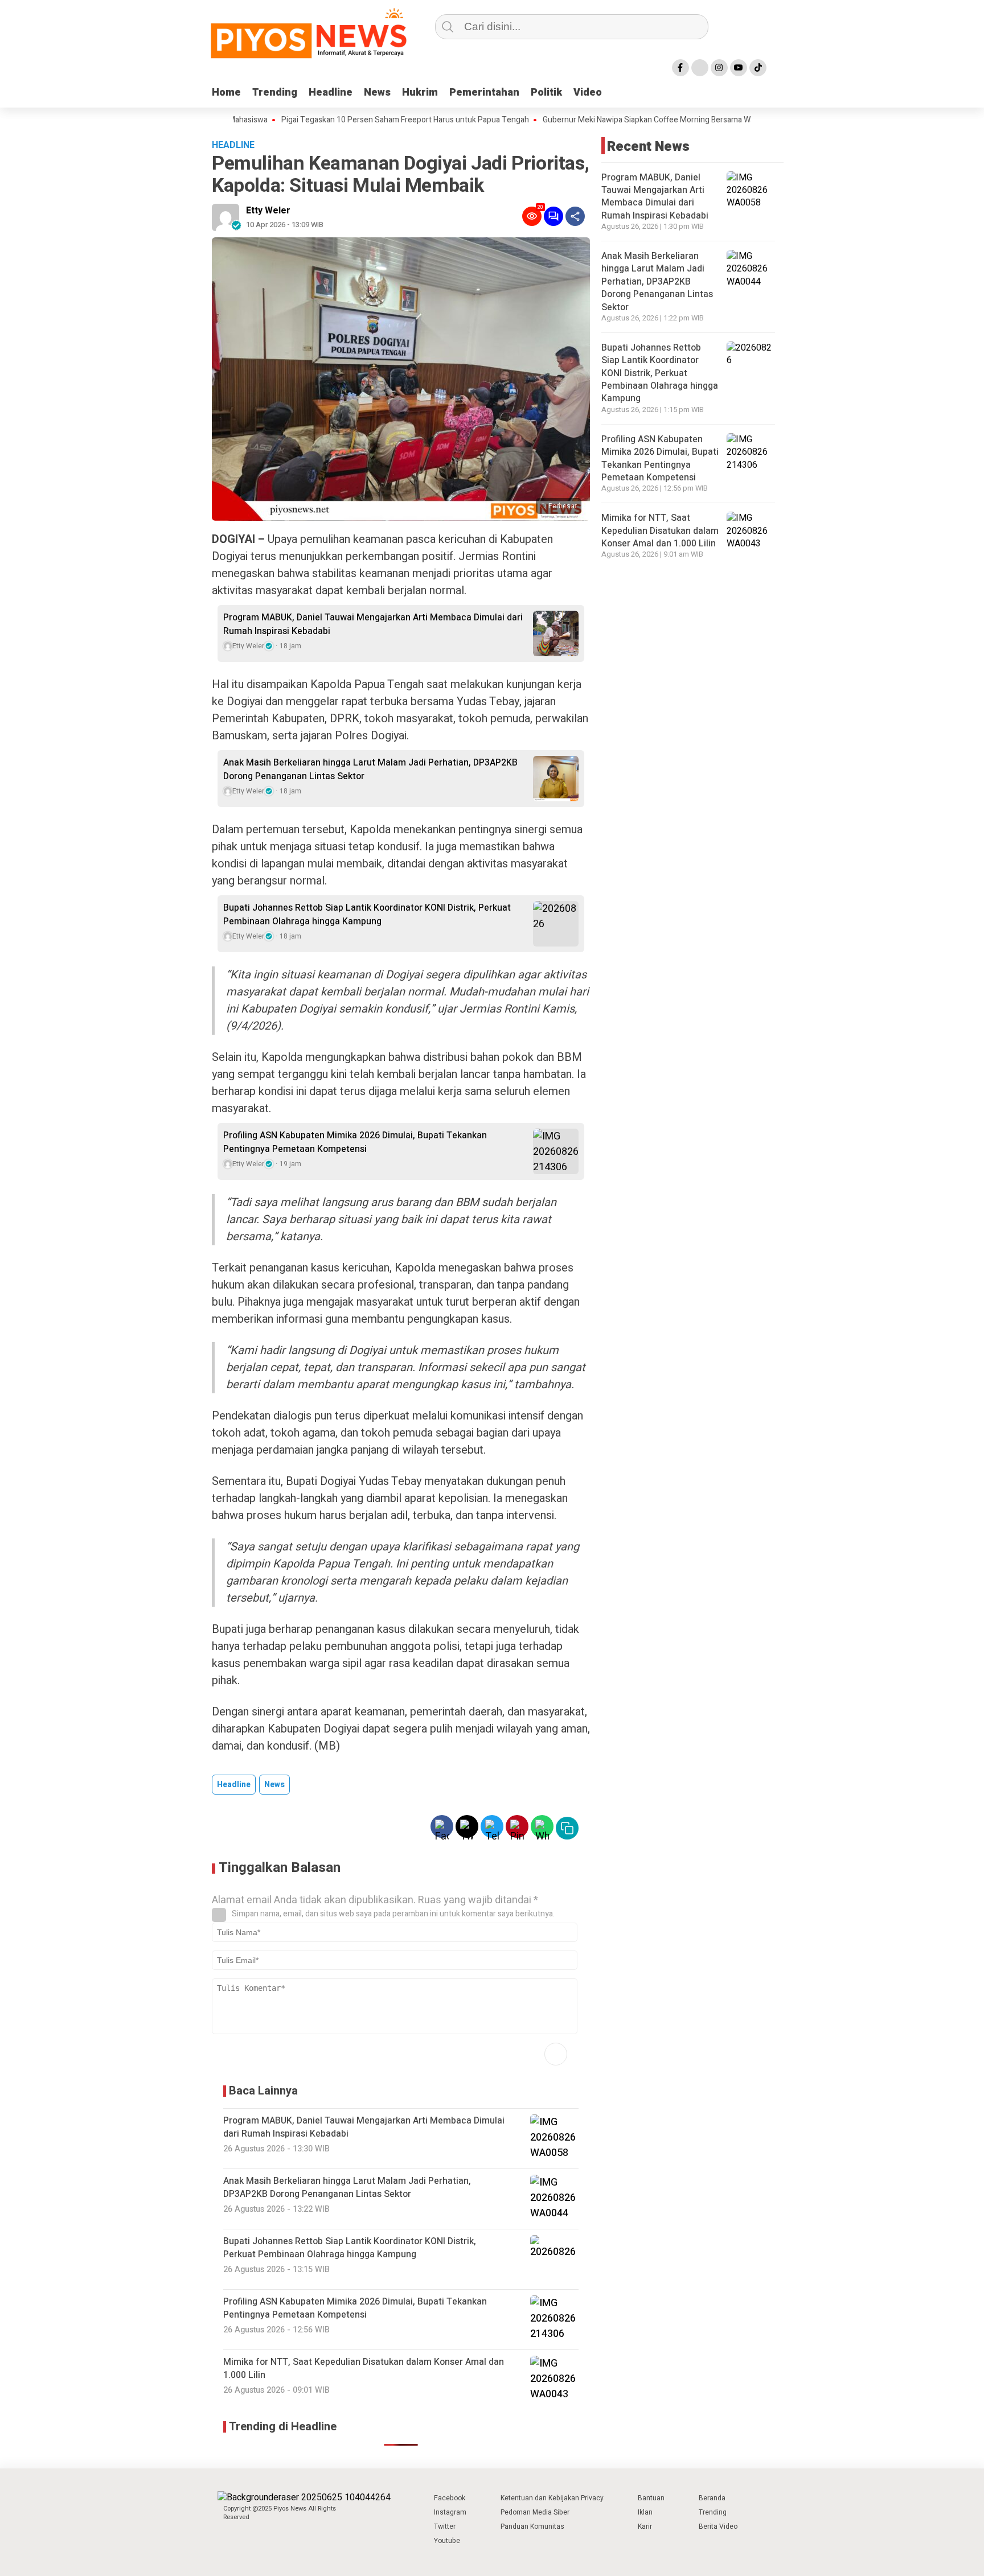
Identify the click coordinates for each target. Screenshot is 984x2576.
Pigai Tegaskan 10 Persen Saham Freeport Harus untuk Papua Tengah (349, 120)
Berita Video (718, 2526)
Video (588, 92)
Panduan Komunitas (532, 2526)
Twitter (445, 2526)
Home (226, 92)
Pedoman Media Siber (535, 2512)
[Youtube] (739, 68)
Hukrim (420, 92)
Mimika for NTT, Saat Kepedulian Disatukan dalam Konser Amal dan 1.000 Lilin (660, 531)
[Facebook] (680, 68)
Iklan (645, 2512)
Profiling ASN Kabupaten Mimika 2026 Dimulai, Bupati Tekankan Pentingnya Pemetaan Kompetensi (355, 1142)
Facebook (450, 2498)
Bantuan (651, 2498)
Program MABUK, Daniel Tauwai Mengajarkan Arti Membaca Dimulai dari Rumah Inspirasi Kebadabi (373, 624)
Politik (546, 92)
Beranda (712, 2498)
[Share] (575, 216)
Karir (645, 2526)
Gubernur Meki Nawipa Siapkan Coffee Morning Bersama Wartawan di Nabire (621, 120)
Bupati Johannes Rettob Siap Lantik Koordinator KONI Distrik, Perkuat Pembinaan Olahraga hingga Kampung (367, 915)
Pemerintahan (484, 92)
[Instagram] (719, 68)
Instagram (450, 2512)
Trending (275, 92)
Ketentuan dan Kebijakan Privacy (552, 2498)
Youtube (447, 2541)
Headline (331, 92)
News (377, 92)
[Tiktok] (758, 68)
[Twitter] (700, 68)
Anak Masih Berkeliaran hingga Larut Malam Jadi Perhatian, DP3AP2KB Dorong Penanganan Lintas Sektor (370, 769)
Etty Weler (268, 211)
